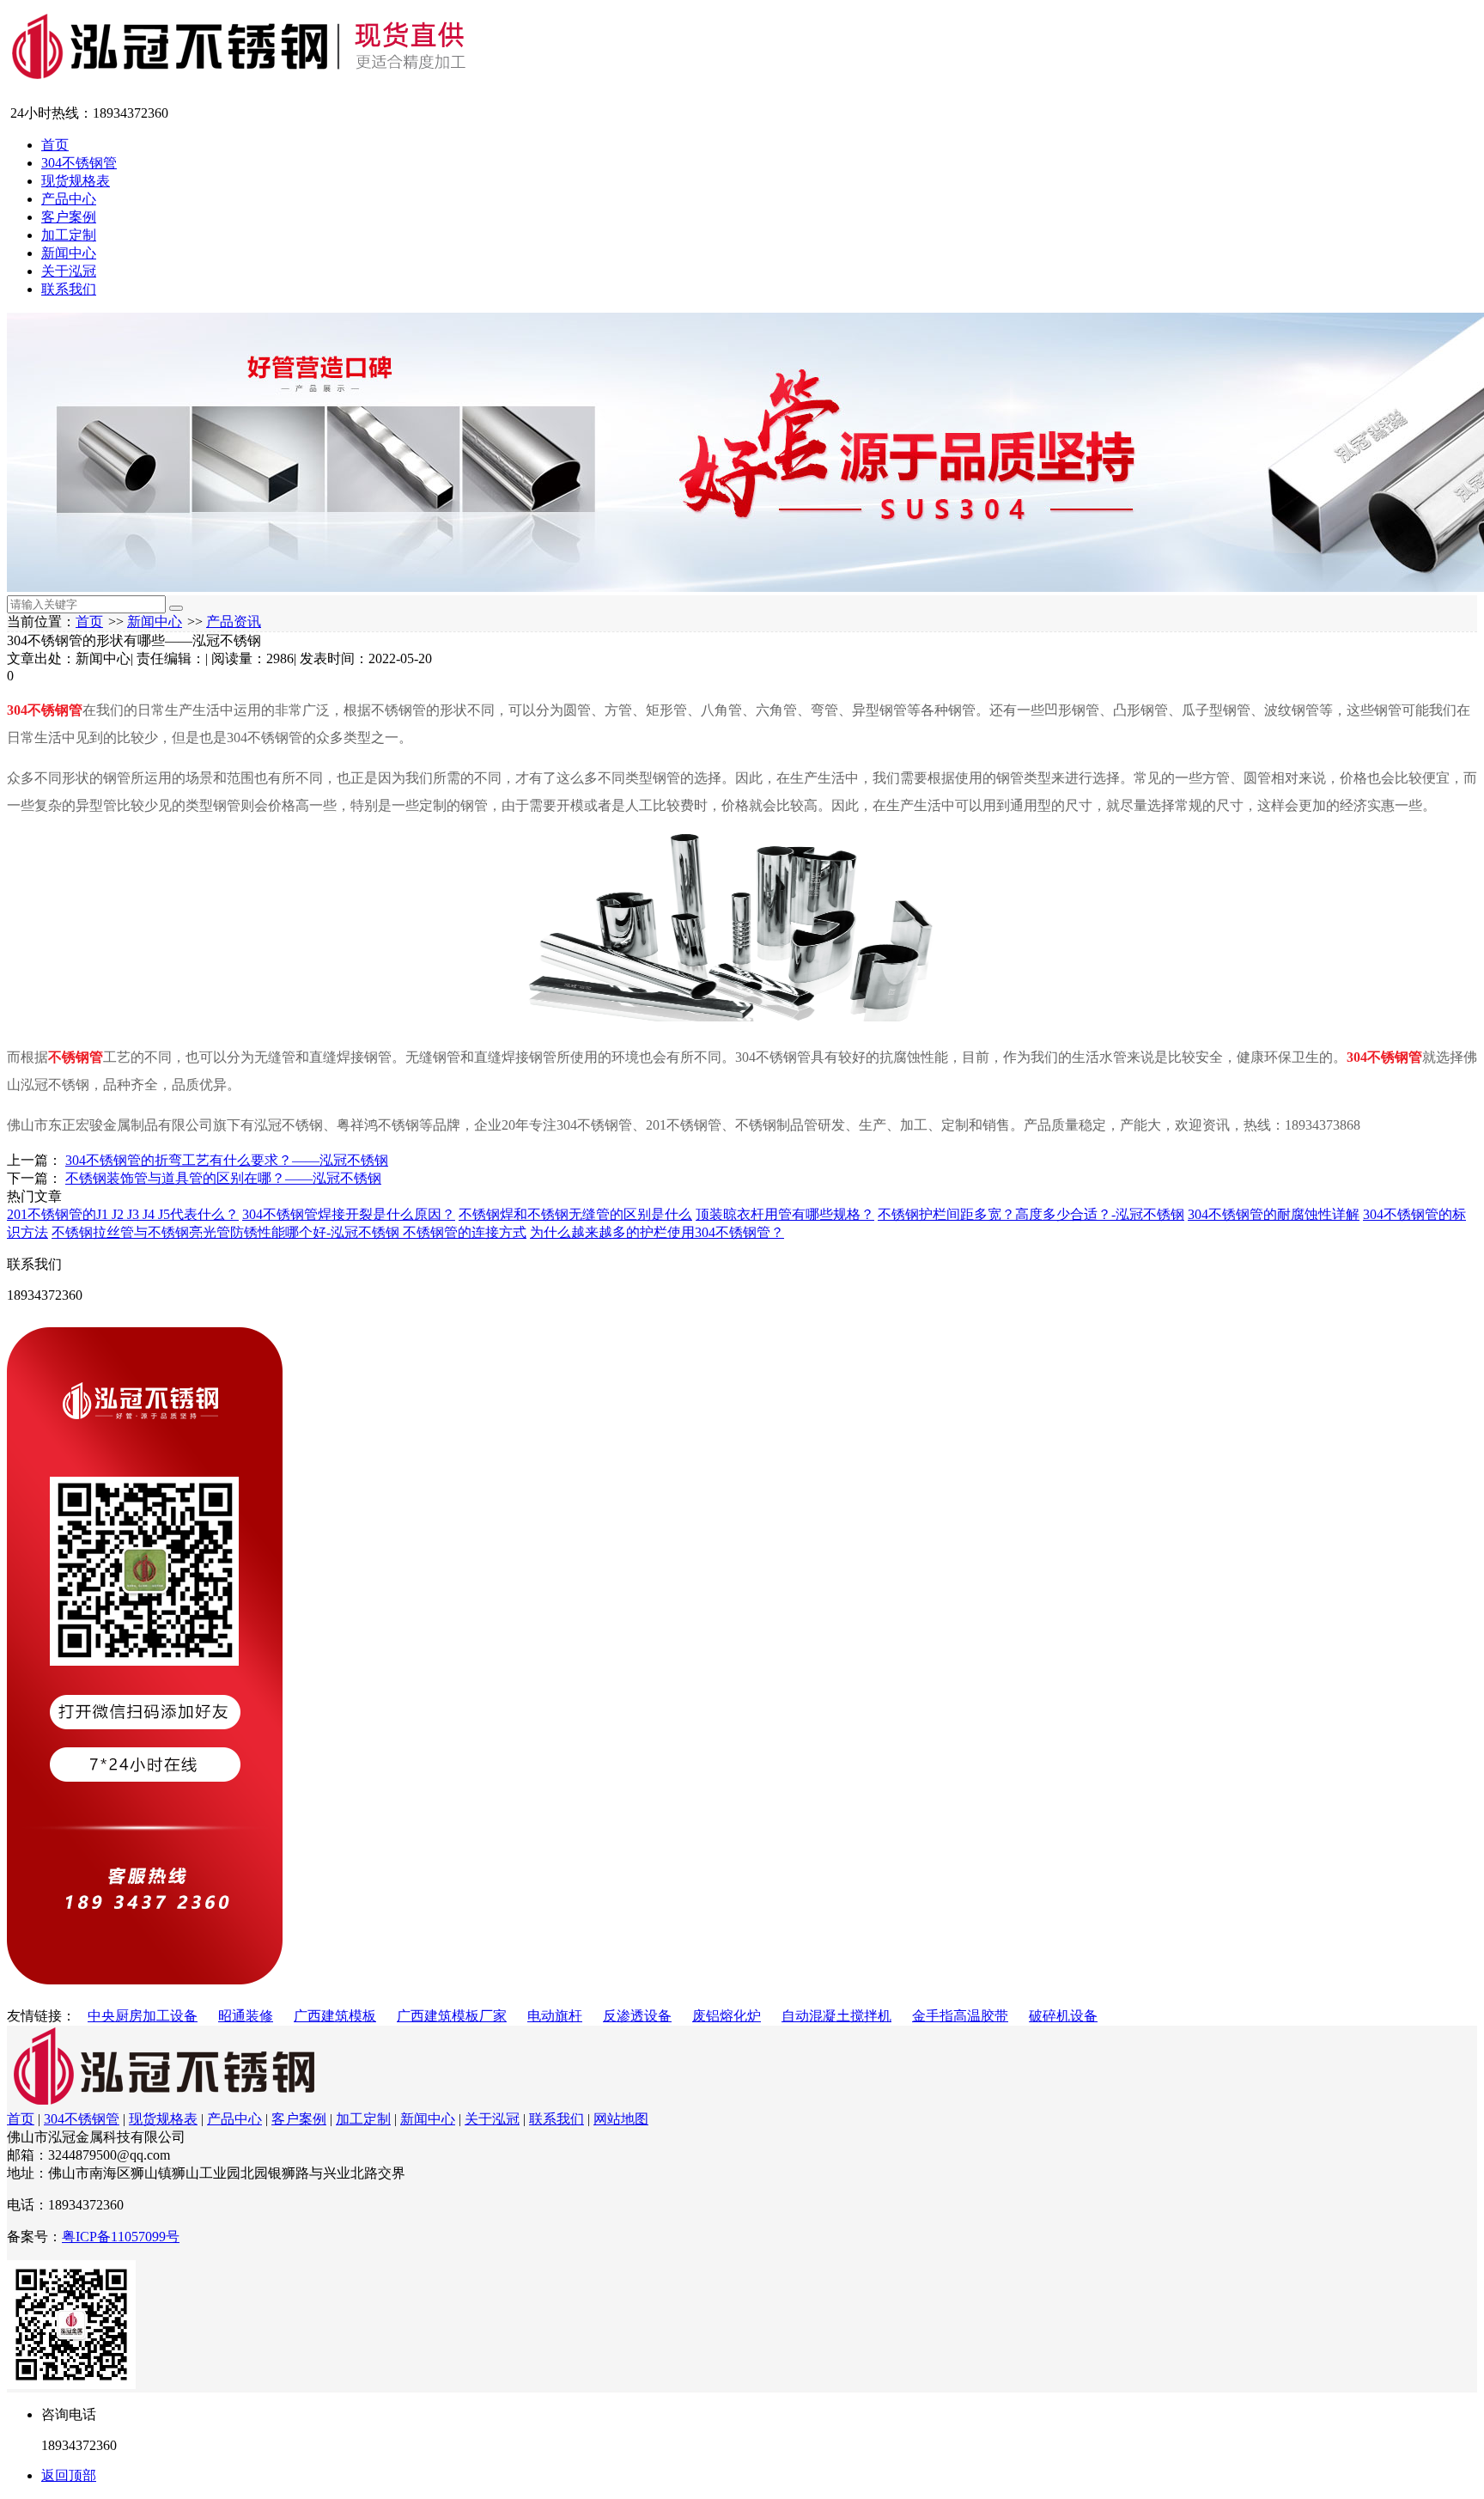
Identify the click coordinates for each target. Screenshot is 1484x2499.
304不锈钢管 (79, 163)
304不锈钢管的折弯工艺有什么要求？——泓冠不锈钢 (227, 1160)
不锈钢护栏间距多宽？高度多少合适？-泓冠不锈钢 (1031, 1214)
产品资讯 (234, 622)
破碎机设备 (1063, 2016)
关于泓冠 (69, 271)
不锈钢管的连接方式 (465, 1232)
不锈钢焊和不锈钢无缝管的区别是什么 (575, 1214)
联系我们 (69, 289)
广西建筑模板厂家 (452, 2016)
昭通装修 (246, 2016)
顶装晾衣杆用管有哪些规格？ (785, 1214)
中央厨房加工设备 (143, 2016)
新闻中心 (69, 253)
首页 (55, 145)
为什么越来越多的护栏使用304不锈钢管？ (657, 1232)
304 (17, 710)
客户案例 (69, 217)
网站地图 (621, 2119)
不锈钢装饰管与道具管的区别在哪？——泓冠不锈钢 (223, 1178)
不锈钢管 (55, 710)
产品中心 (69, 199)
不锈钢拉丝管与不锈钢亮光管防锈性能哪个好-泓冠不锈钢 (227, 1232)
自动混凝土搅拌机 (836, 2016)
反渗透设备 (637, 2016)
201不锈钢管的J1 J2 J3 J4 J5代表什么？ (123, 1214)
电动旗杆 (555, 2016)
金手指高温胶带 (960, 2016)
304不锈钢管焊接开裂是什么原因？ (349, 1214)
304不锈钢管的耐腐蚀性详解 (1274, 1214)
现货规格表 (76, 181)
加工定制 (69, 235)
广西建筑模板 (335, 2016)
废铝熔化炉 (727, 2016)
